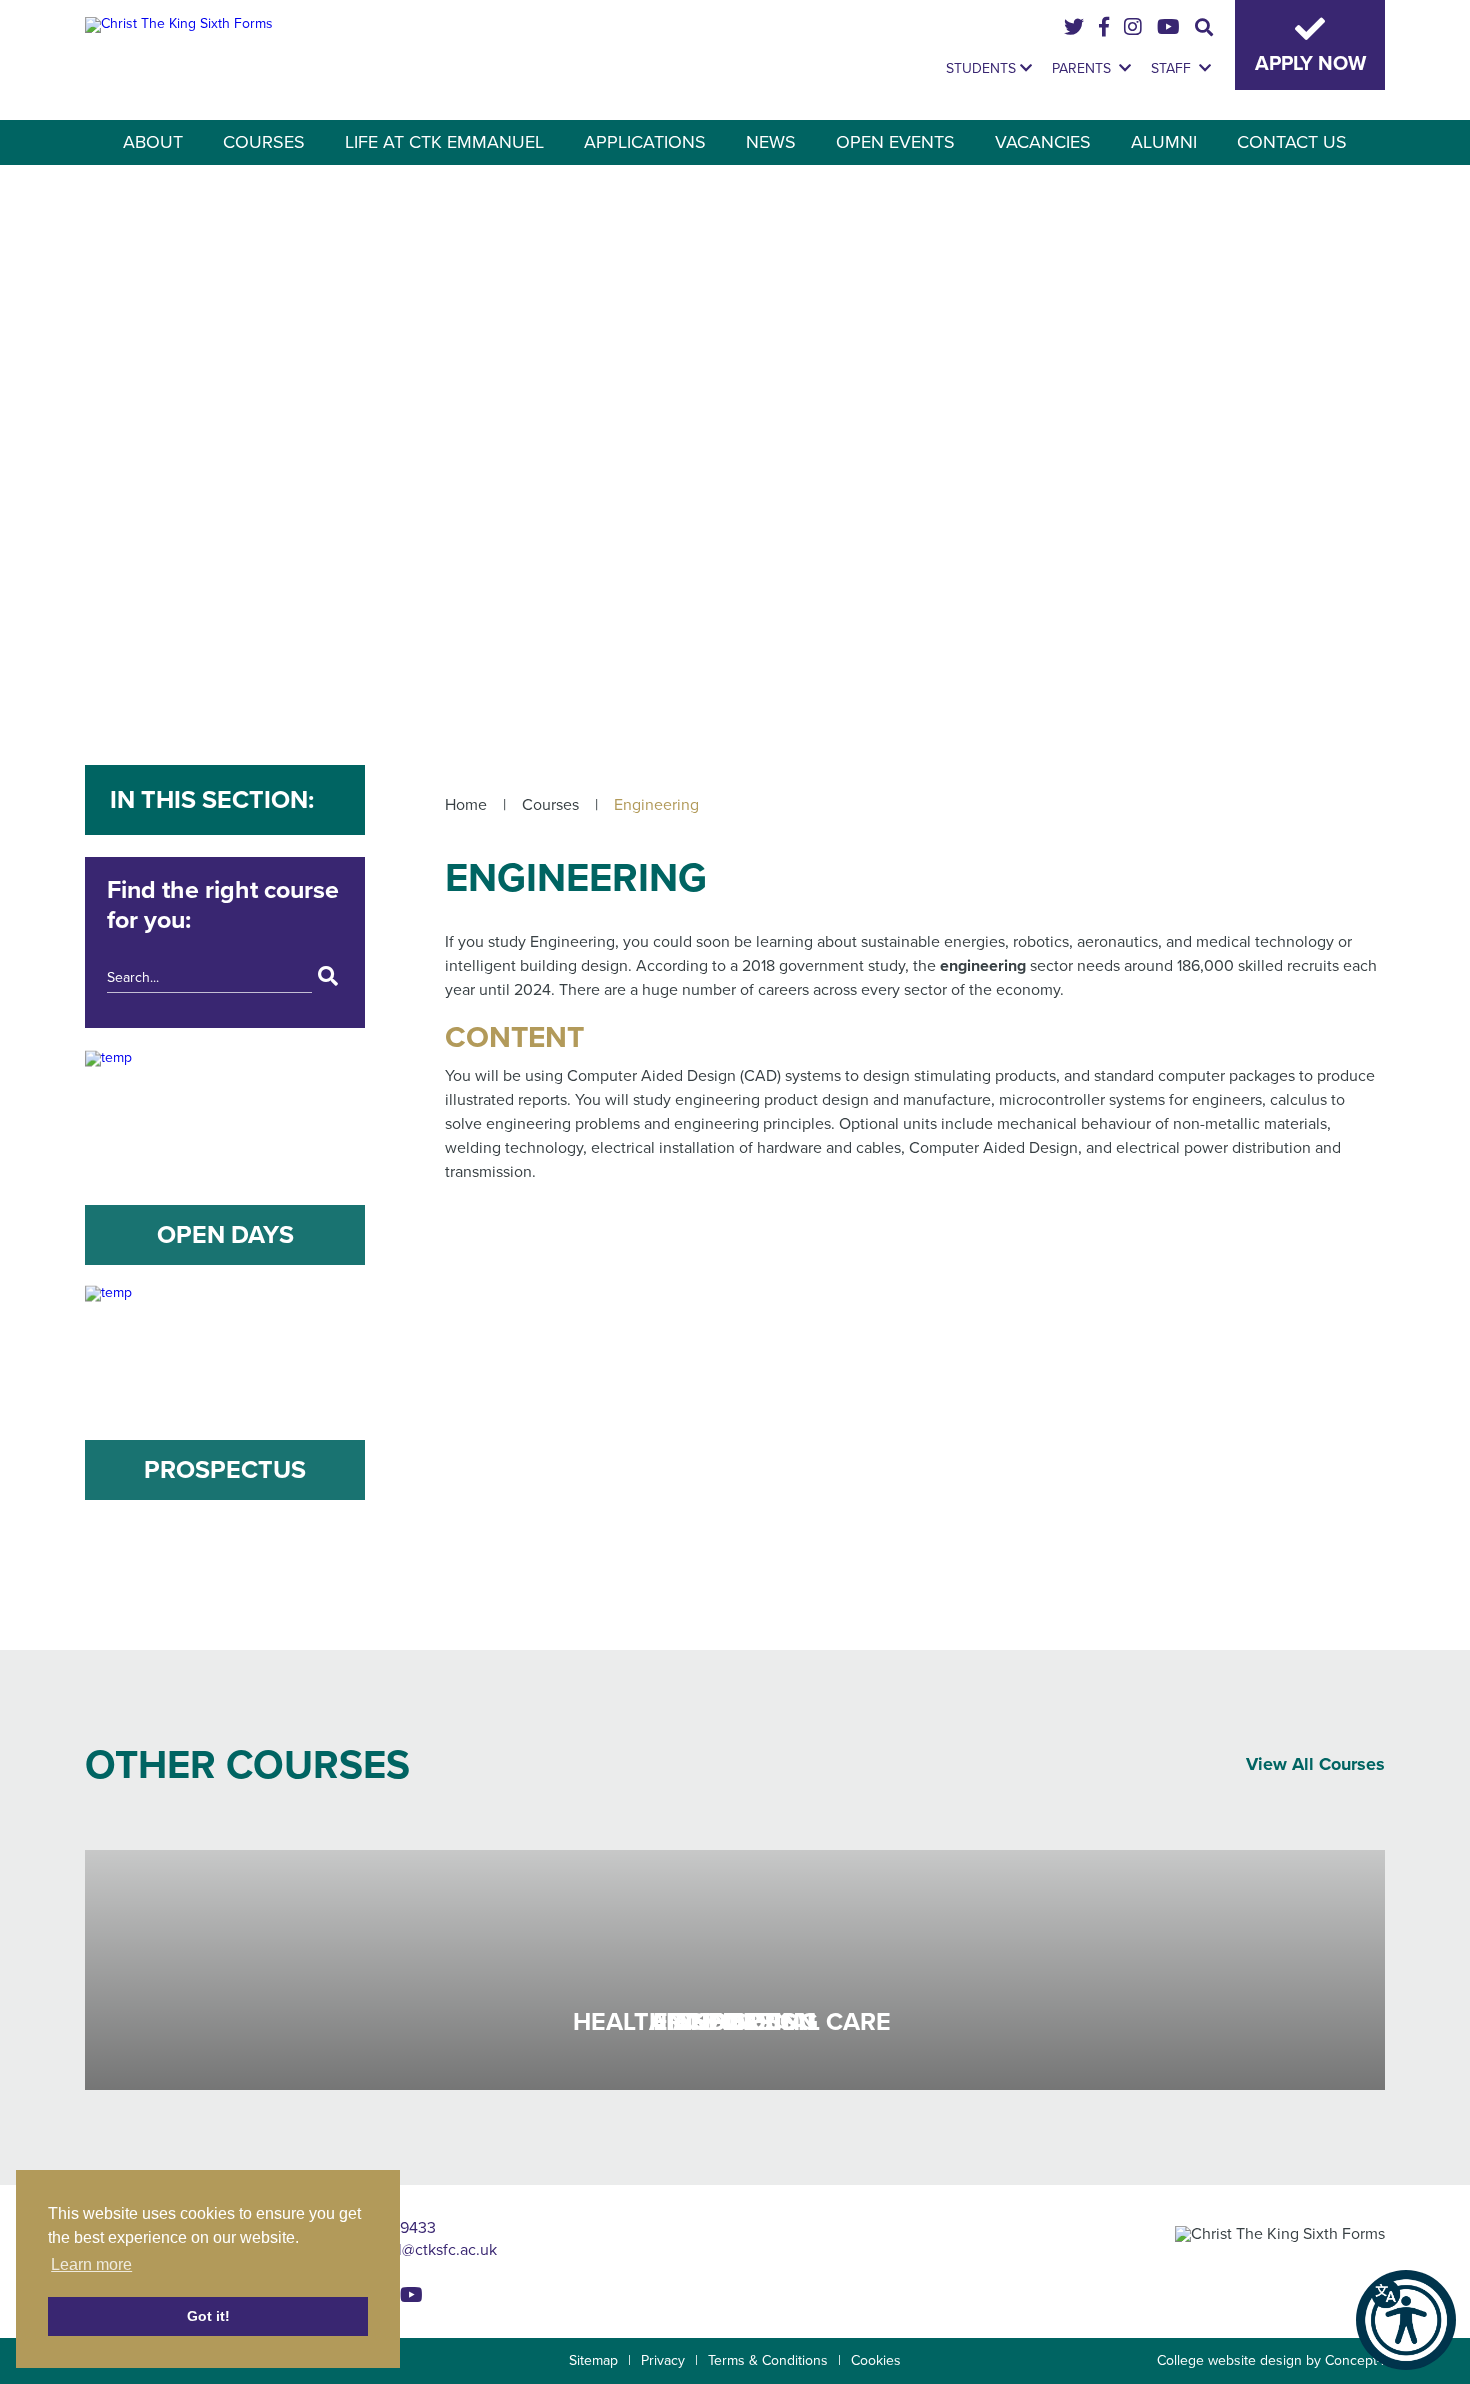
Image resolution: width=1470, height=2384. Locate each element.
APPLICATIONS (645, 142)
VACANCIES (1043, 142)
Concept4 (1355, 2360)
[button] (1406, 2320)
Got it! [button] (208, 2316)
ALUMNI (1164, 142)
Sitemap (593, 2360)
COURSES (264, 142)
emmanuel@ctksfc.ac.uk (412, 2250)
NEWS (771, 142)
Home (466, 805)
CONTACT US (1292, 142)
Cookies (876, 2360)
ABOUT (153, 142)
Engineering (656, 805)
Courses (550, 805)
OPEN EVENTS (895, 142)
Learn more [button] (91, 2264)
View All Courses (1315, 1764)
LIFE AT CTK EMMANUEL (444, 142)
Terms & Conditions (768, 2360)
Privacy (663, 2360)
